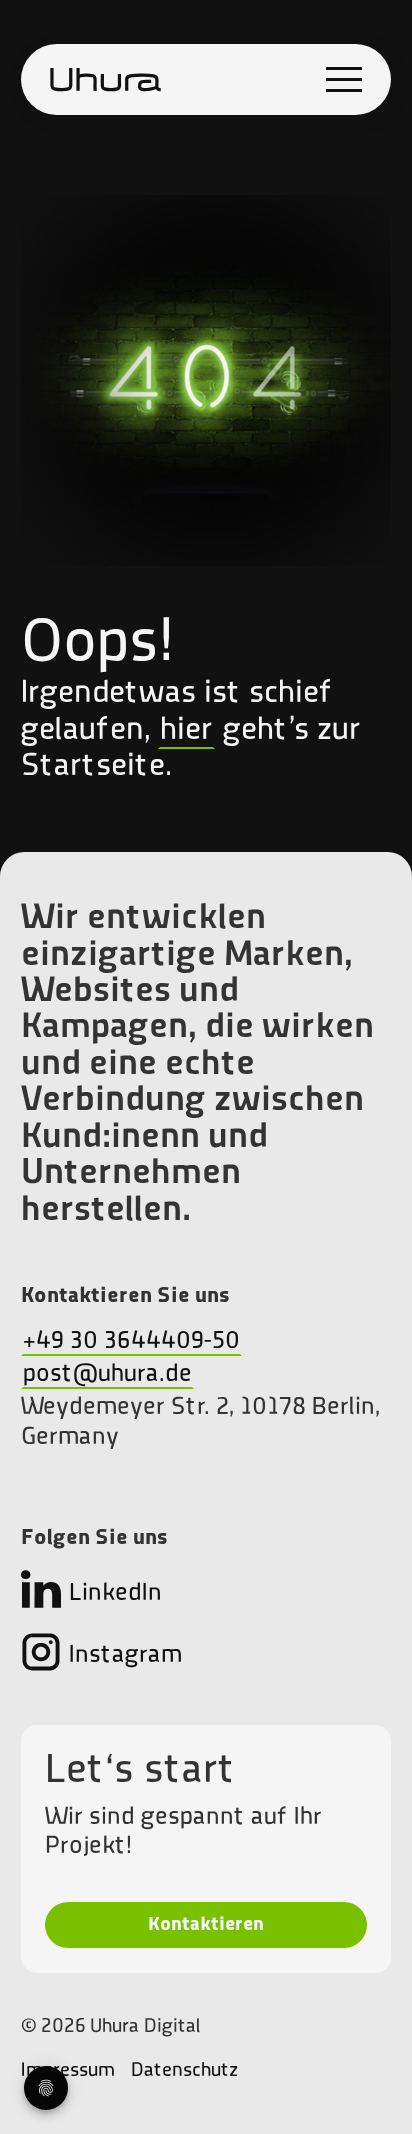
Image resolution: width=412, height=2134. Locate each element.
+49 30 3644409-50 (131, 1341)
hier (186, 731)
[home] (106, 80)
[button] (344, 80)
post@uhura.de (107, 1374)
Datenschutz (184, 2071)
